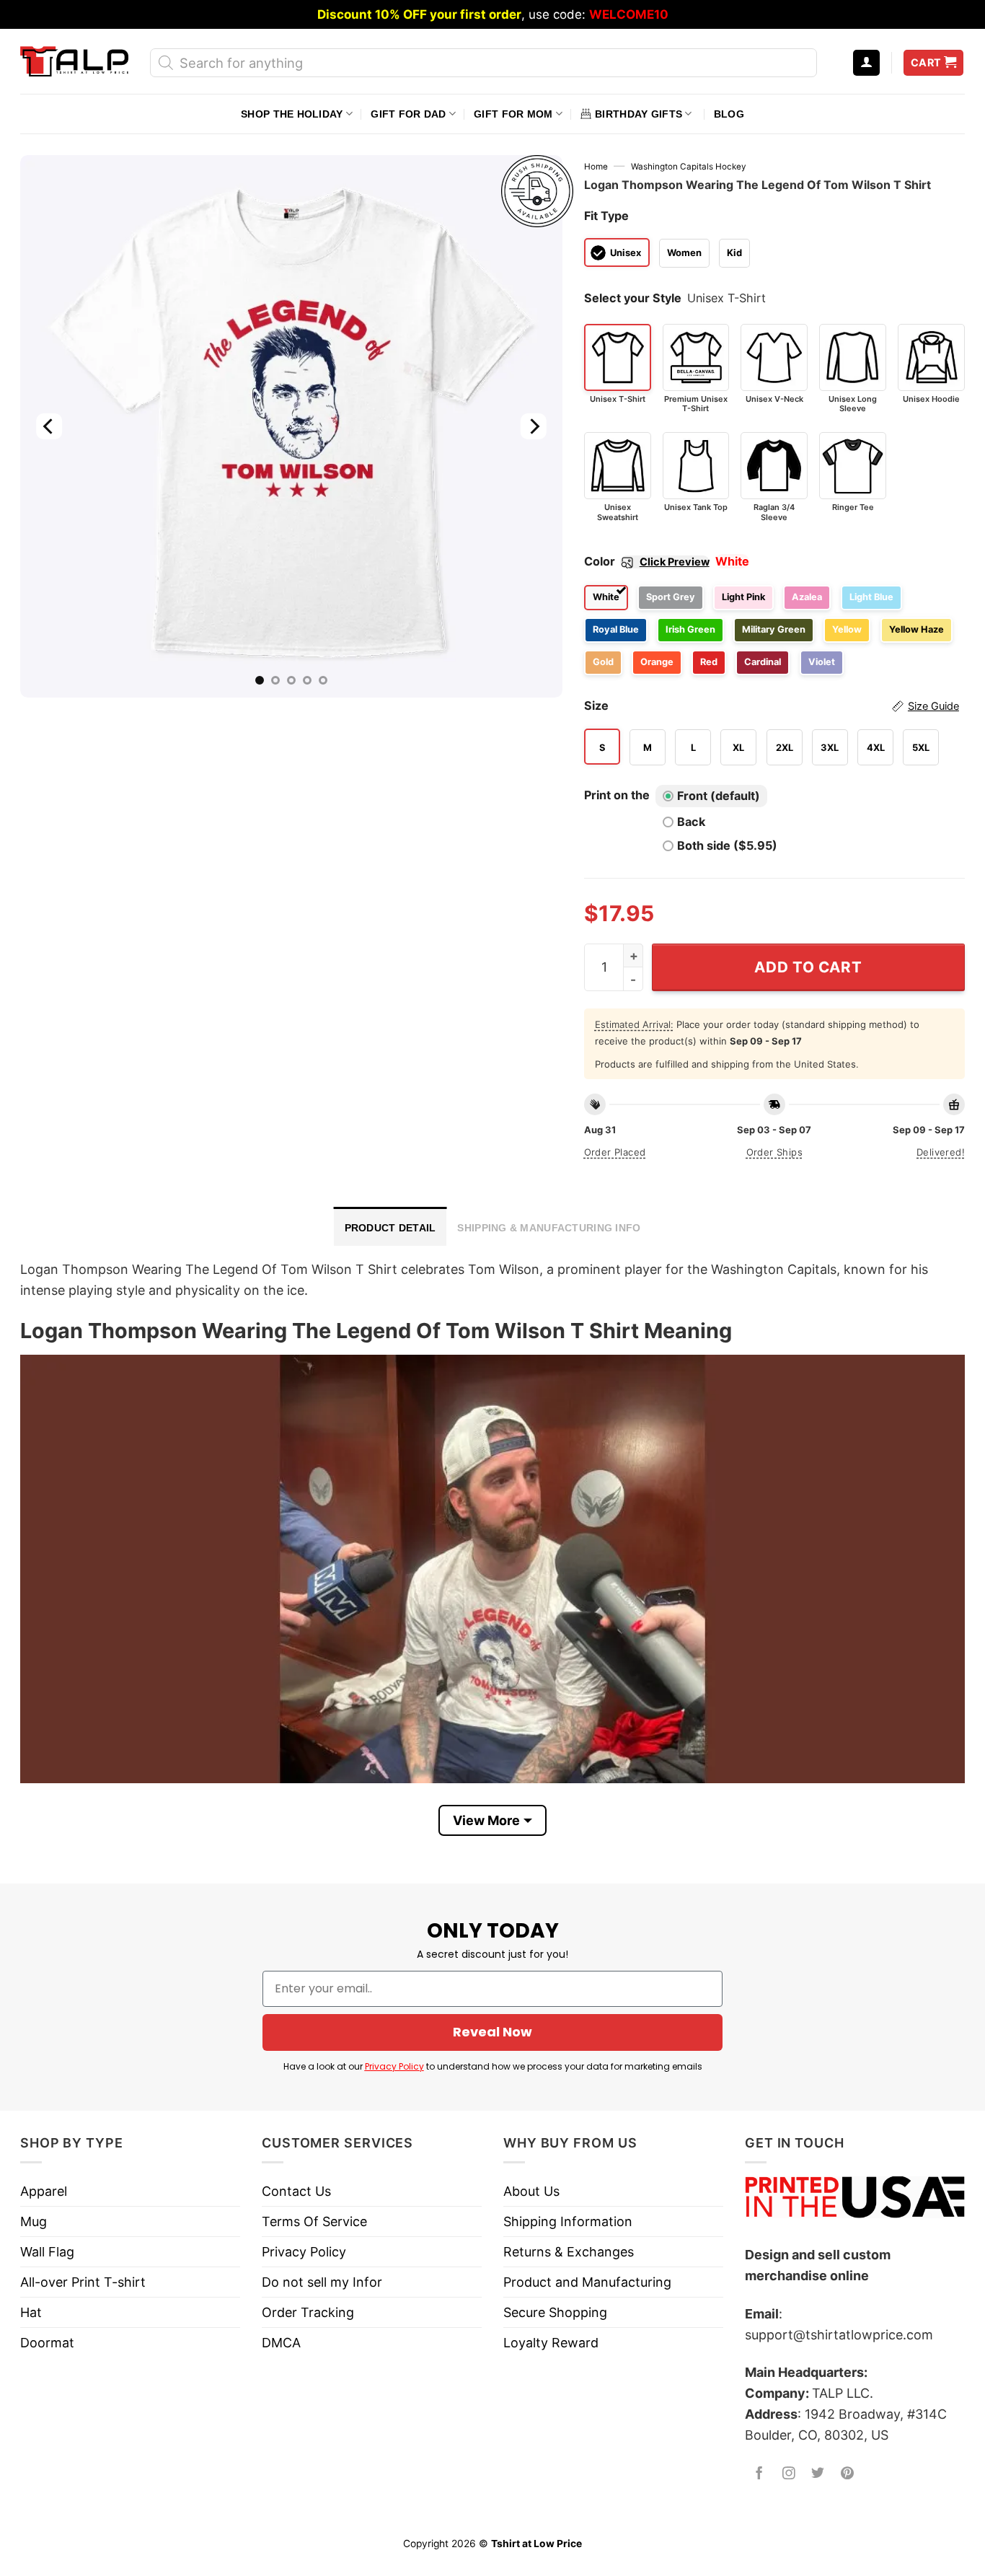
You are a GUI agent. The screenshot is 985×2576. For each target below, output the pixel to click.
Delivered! (941, 1152)
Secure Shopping (555, 2312)
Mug (34, 2221)
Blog (729, 114)
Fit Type (606, 216)
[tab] (390, 1226)
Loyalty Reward (551, 2343)
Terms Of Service (314, 2221)
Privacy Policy (394, 2066)
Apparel (44, 2191)
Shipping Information (568, 2221)
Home (596, 167)
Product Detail (390, 1228)
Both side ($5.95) (727, 845)
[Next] (533, 426)
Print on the (617, 795)
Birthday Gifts (639, 114)
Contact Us (296, 2191)
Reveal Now (492, 2032)
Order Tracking (308, 2312)
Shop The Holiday (292, 114)
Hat (31, 2312)
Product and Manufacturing (587, 2282)
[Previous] (49, 426)
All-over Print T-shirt (83, 2282)
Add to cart (808, 967)
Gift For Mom (513, 114)
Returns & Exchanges (569, 2252)
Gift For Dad (408, 114)
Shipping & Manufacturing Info (549, 1228)
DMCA (281, 2343)
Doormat (47, 2343)
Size (772, 705)
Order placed (615, 1152)
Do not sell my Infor (322, 2282)
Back (691, 822)
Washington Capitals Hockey (689, 167)
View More (486, 1820)
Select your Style (633, 298)
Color (647, 561)
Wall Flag (47, 2252)
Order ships (774, 1152)
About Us (531, 2191)
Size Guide (933, 706)
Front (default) (719, 796)
